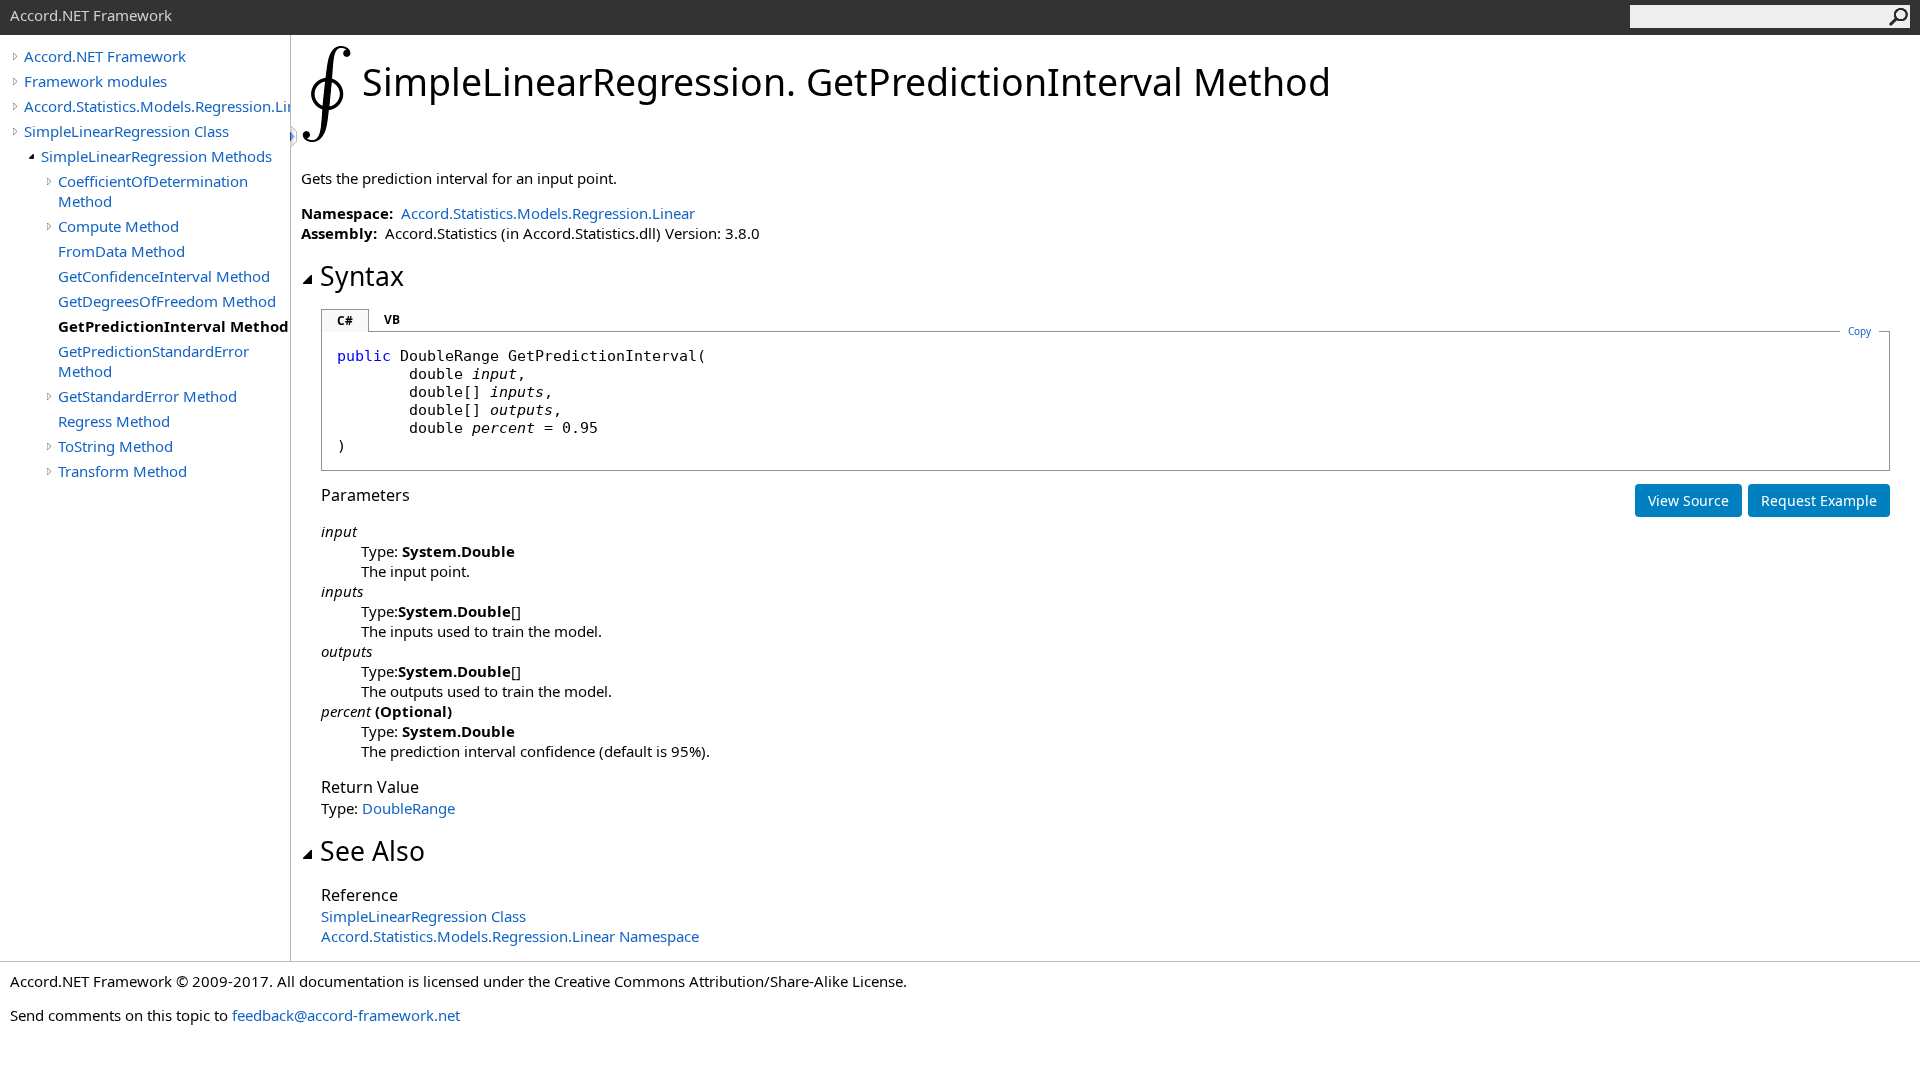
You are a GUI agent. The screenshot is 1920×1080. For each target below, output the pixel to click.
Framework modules (95, 81)
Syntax (362, 276)
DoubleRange (408, 808)
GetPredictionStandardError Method (153, 361)
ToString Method (115, 446)
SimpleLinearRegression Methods (156, 156)
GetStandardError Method (147, 396)
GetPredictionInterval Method (173, 326)
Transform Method (122, 471)
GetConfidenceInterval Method (164, 276)
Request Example (1819, 500)
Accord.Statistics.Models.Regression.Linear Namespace (510, 936)
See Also (372, 851)
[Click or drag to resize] (295, 136)
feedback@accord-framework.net (346, 1015)
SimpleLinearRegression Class (126, 131)
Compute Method (118, 226)
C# (345, 320)
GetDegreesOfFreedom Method (167, 301)
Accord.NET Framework (105, 56)
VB (392, 319)
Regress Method (114, 421)
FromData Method (121, 251)
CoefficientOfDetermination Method (153, 191)
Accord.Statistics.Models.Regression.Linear (157, 106)
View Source (1688, 500)
